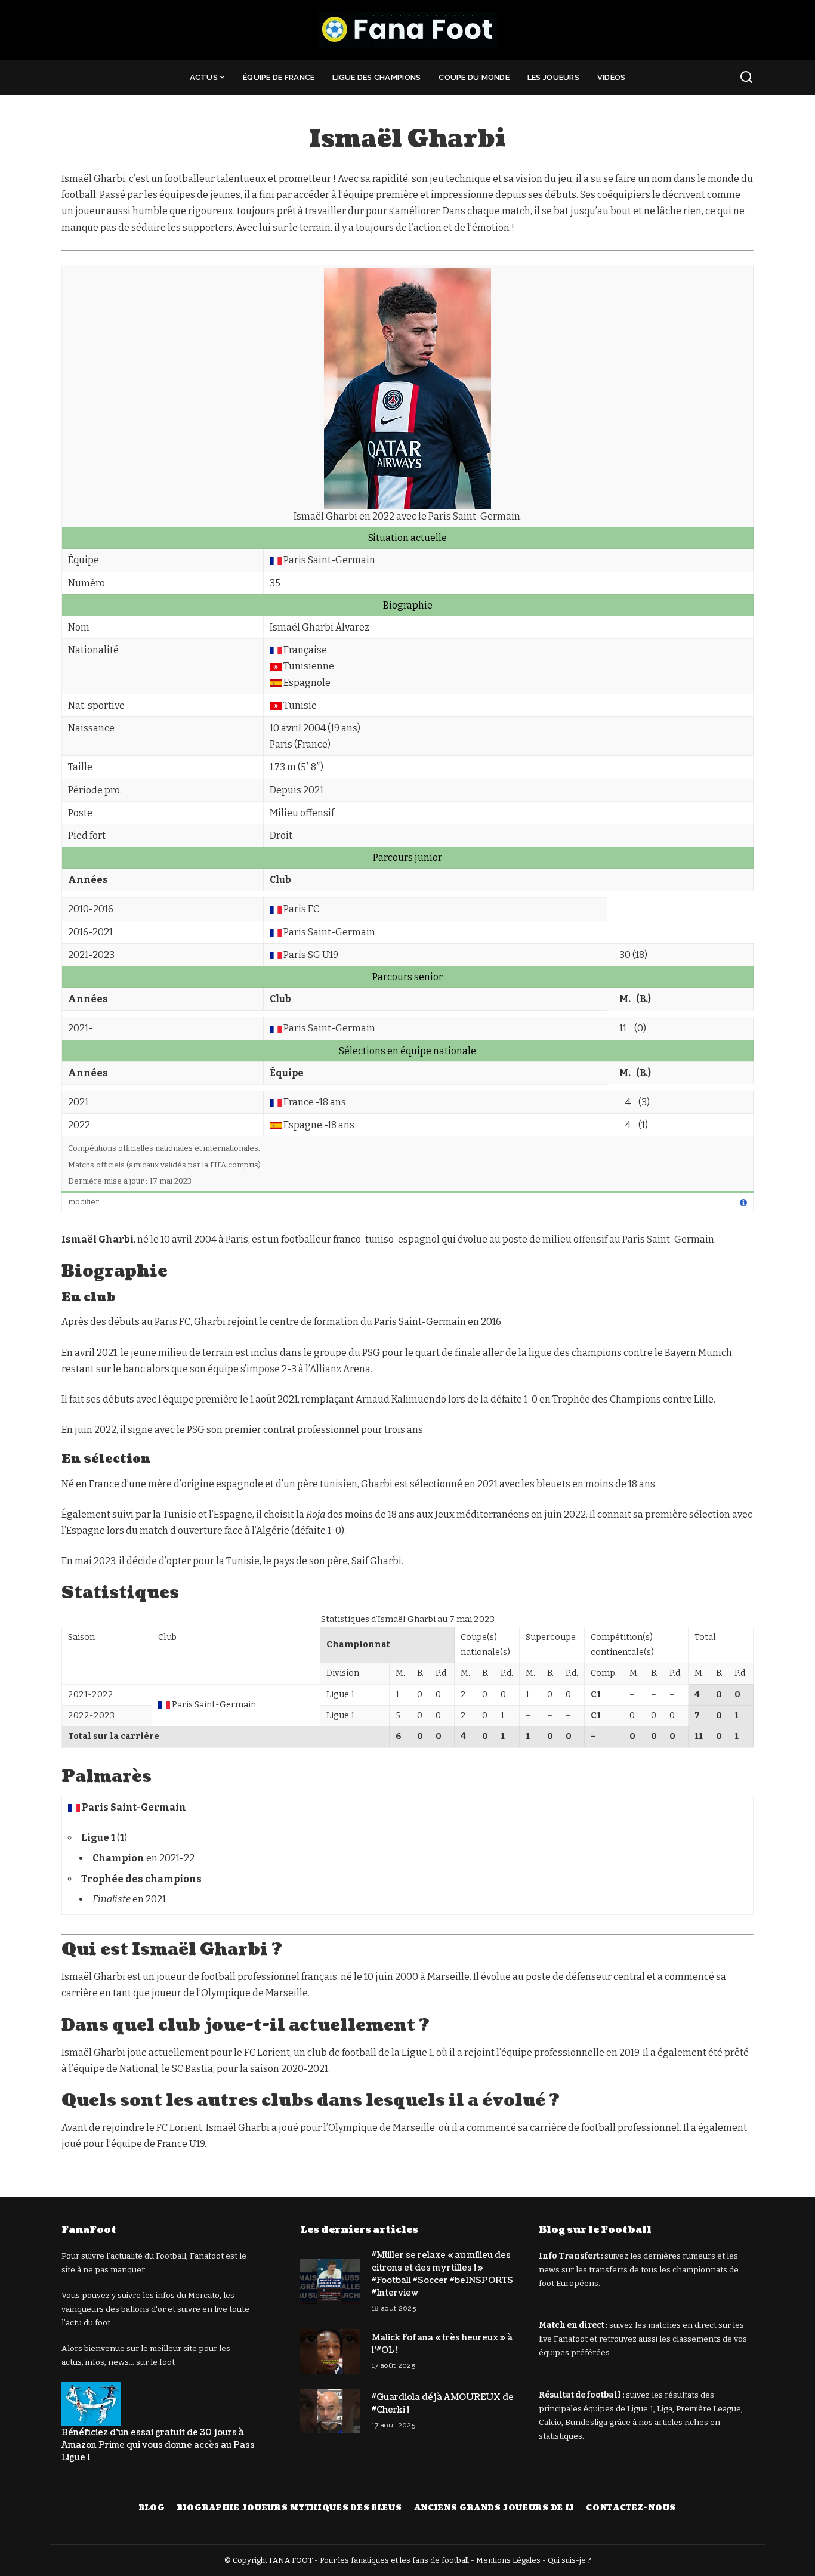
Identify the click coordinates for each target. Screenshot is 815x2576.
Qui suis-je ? (569, 2560)
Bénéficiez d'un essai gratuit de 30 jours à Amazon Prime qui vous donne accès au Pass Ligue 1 (158, 2445)
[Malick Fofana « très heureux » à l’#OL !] (330, 2351)
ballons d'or (143, 2309)
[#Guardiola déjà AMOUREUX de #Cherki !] (330, 2411)
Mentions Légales (508, 2560)
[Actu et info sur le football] (407, 30)
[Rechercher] (746, 78)
